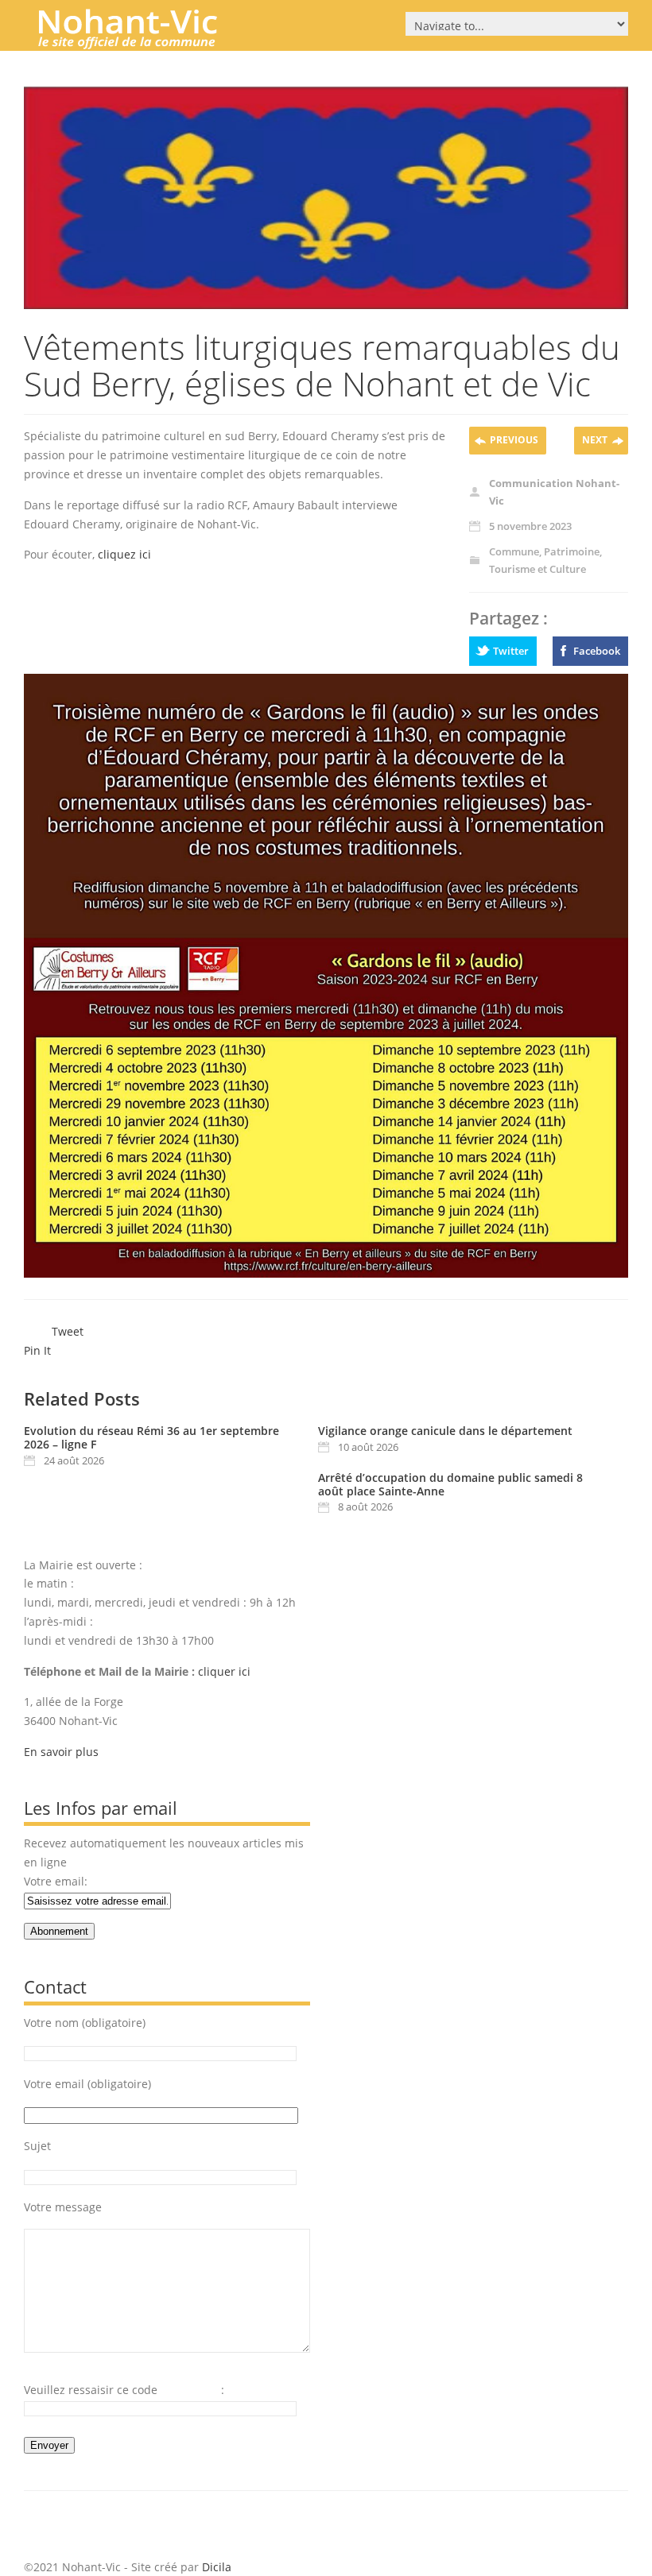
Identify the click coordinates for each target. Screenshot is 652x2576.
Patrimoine (572, 551)
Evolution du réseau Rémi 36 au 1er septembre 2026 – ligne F (151, 1437)
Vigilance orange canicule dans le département (445, 1431)
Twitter (511, 651)
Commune (514, 551)
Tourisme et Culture (538, 569)
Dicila (217, 2567)
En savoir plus (61, 1752)
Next (595, 440)
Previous (514, 440)
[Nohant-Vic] (143, 43)
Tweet (68, 1331)
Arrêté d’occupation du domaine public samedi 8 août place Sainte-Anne (450, 1484)
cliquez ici (124, 554)
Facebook (597, 651)
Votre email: (56, 1881)
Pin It (37, 1350)
